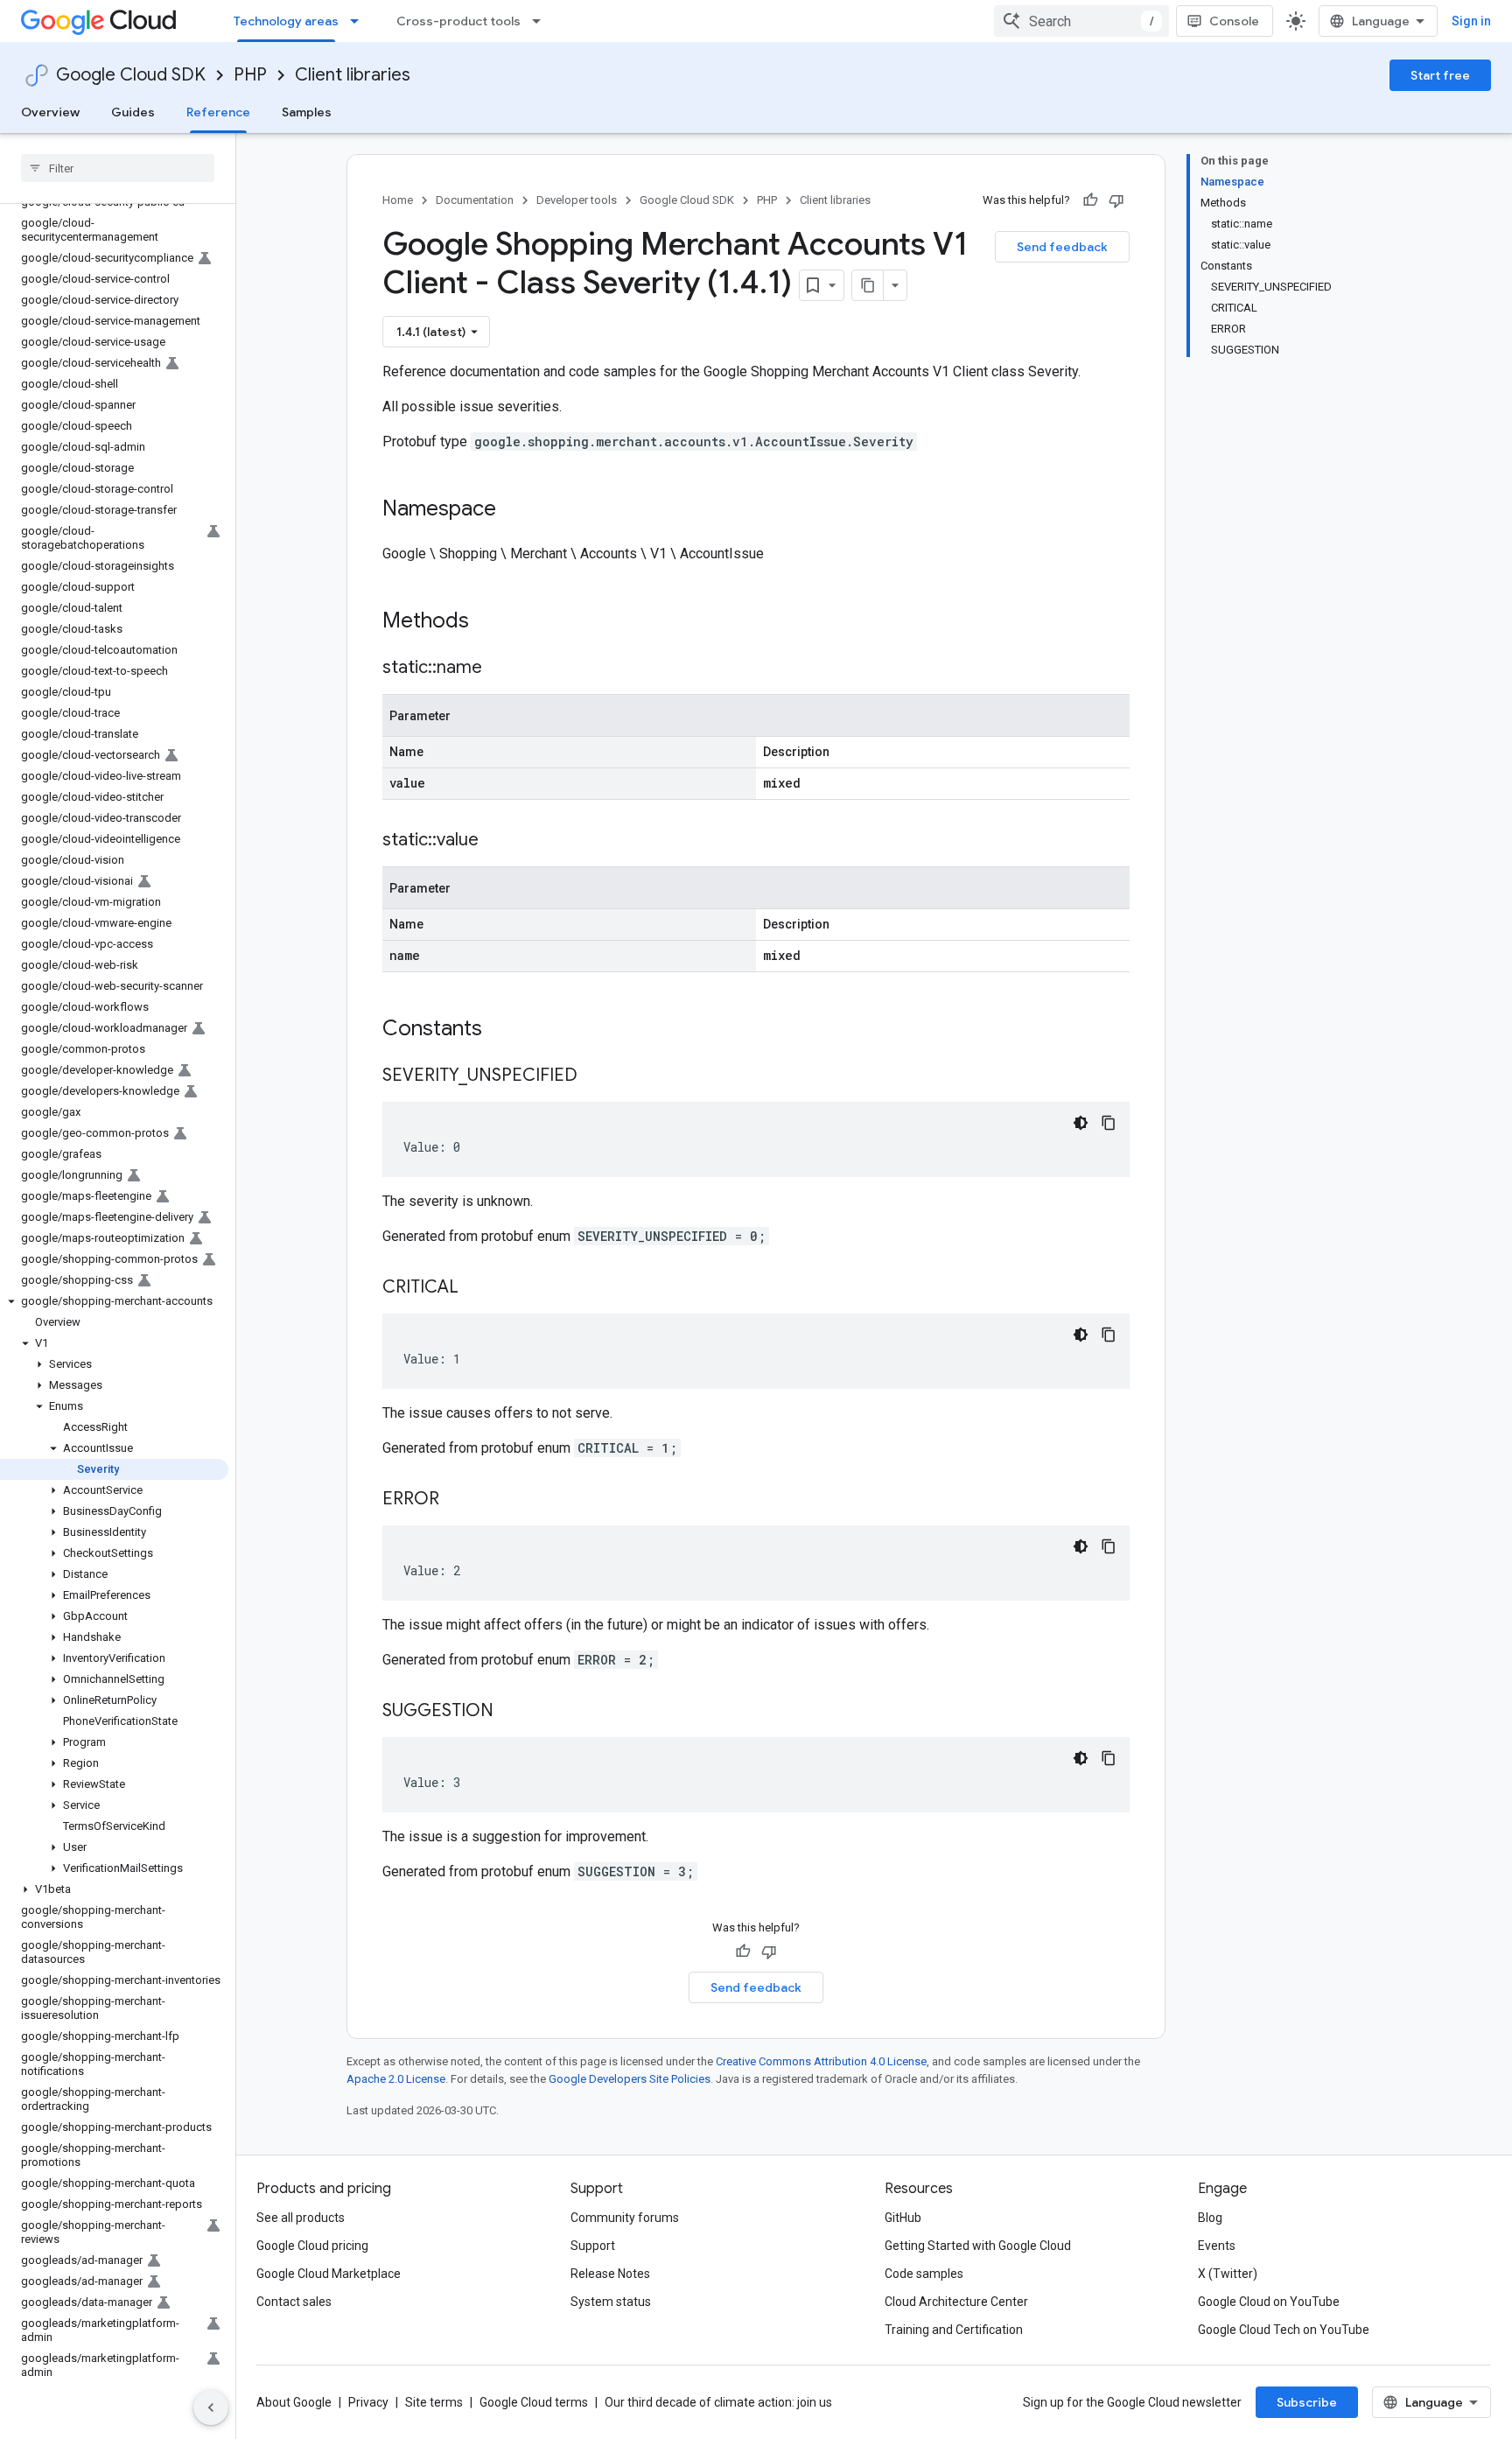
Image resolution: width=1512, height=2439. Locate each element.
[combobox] (1081, 21)
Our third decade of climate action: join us (718, 2402)
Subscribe (1307, 2402)
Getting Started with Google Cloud (978, 2246)
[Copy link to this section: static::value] (496, 841)
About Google (294, 2402)
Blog (1210, 2218)
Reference (218, 112)
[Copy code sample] (1109, 1123)
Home (398, 200)
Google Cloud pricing (312, 2246)
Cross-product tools (458, 21)
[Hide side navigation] (211, 2407)
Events (1217, 2246)
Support (593, 2246)
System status (611, 2302)
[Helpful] (1090, 200)
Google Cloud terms (534, 2402)
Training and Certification (954, 2330)
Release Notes (610, 2274)
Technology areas (286, 21)
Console (1234, 21)
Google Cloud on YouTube (1269, 2302)
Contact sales (294, 2302)
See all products (301, 2218)
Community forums (625, 2218)
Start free (1440, 75)
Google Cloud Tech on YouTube (1284, 2330)
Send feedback (1062, 247)
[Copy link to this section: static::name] (500, 669)
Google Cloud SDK (131, 75)
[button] (114, 1301)
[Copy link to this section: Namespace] (514, 510)
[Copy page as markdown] (868, 285)
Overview (50, 112)
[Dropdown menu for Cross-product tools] (542, 21)
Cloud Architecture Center (956, 2302)
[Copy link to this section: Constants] (505, 1030)
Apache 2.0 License (396, 2079)
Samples (307, 112)
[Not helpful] (1116, 200)
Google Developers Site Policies (630, 2079)
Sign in (1471, 21)
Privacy (368, 2402)
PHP (250, 75)
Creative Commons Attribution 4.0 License (821, 2061)
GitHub (903, 2218)
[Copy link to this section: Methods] (492, 622)
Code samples (924, 2274)
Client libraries (353, 75)
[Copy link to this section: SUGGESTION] (511, 1712)
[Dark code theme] (1081, 1123)
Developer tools (577, 200)
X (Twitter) (1228, 2274)
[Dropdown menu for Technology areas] (360, 21)
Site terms (434, 2402)
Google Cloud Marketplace (329, 2274)
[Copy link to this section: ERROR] (457, 1500)
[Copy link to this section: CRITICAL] (476, 1288)
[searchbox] (118, 168)
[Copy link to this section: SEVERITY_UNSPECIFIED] (595, 1076)
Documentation (475, 200)
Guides (133, 112)
